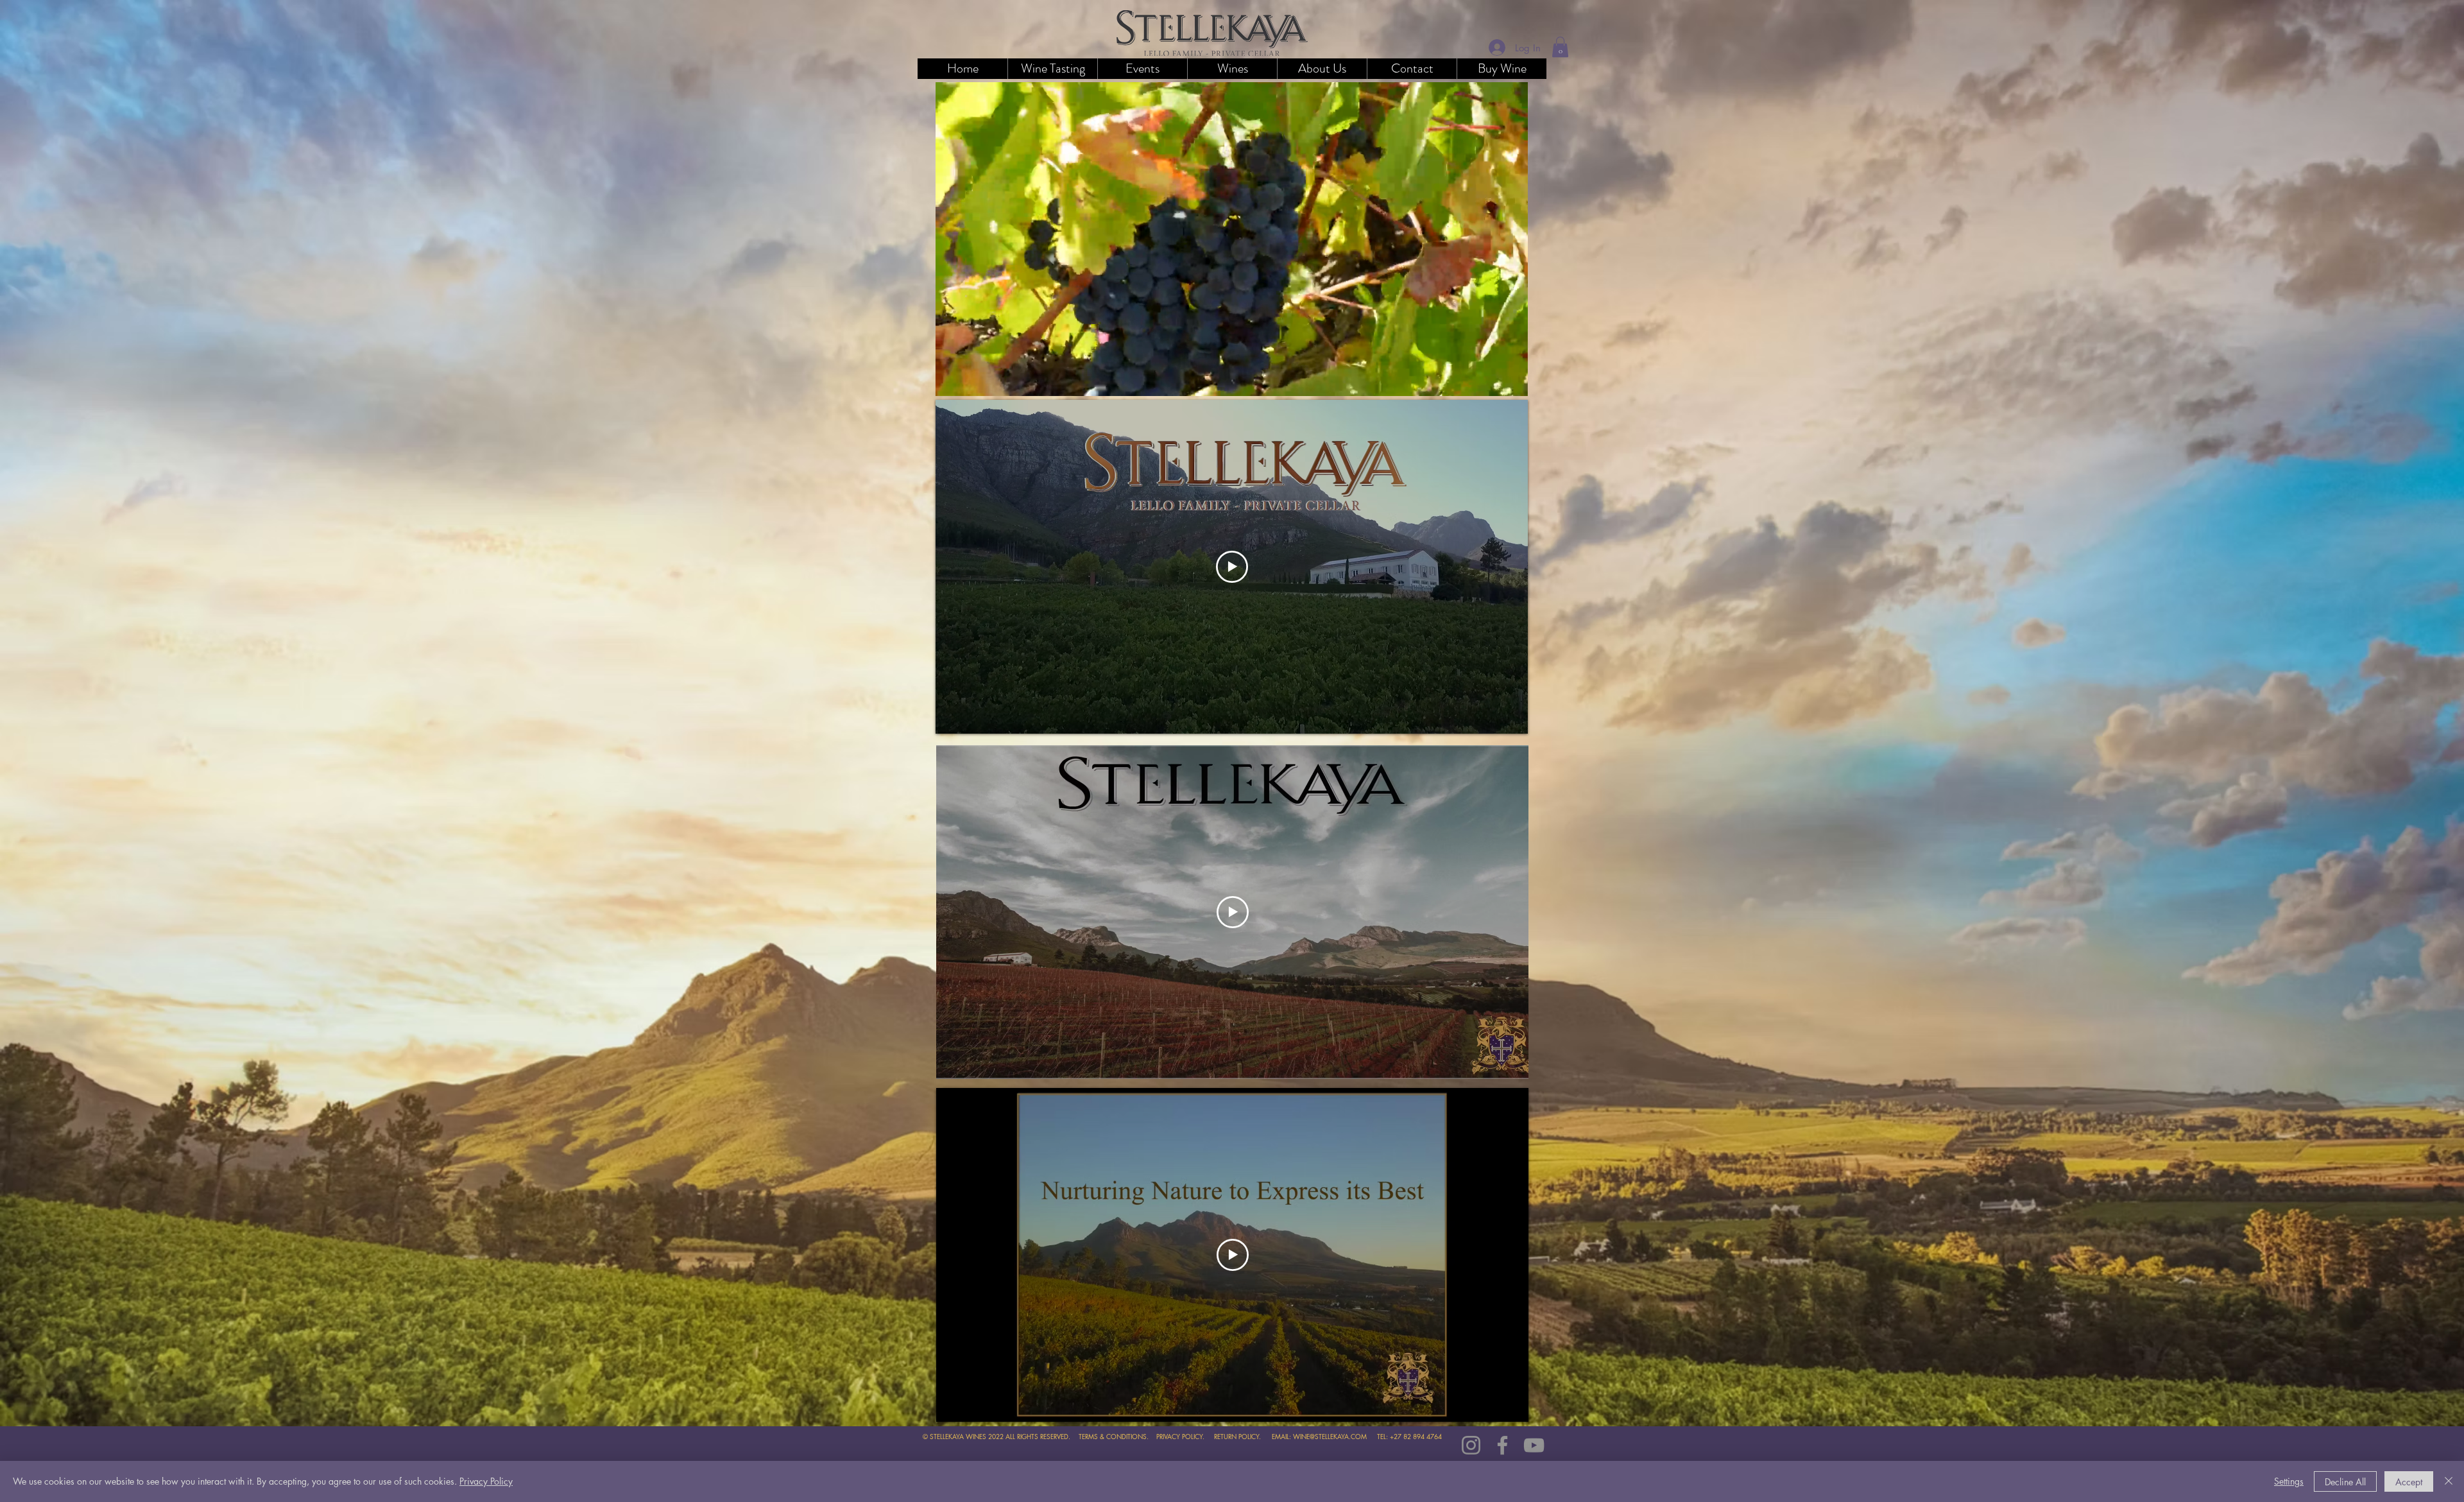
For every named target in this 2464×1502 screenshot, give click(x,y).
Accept (2409, 1482)
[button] (1232, 69)
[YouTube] (1534, 1445)
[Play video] (1232, 567)
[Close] (2449, 1481)
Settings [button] (2289, 1481)
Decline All (2345, 1482)
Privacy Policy (486, 1481)
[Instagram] (1471, 1445)
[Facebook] (1502, 1445)
